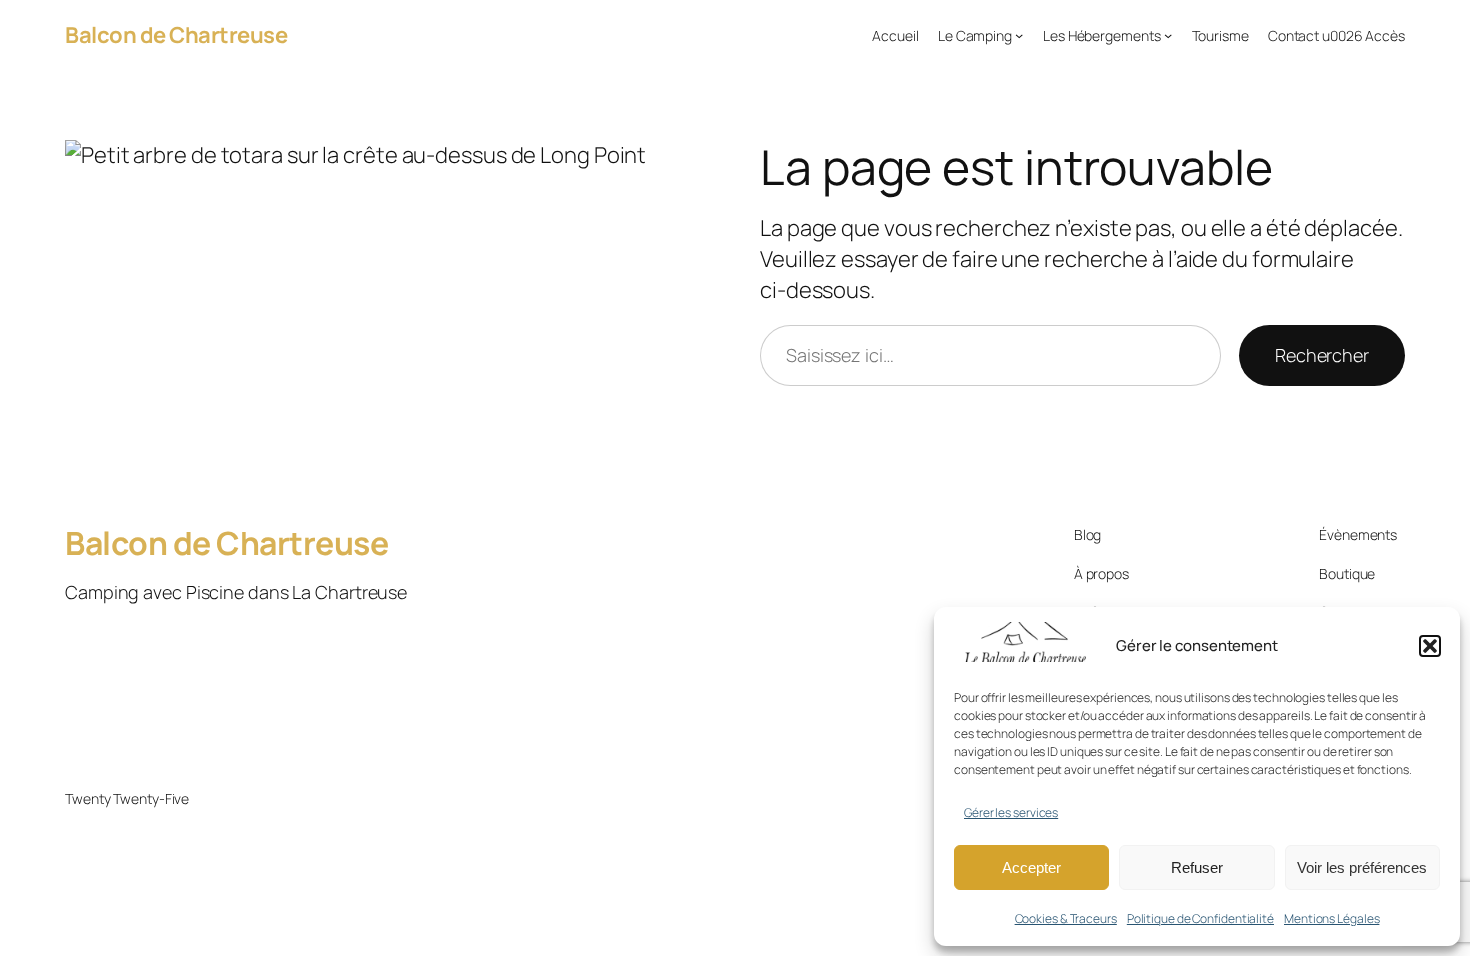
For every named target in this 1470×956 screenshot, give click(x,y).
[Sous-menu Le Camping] (1019, 35)
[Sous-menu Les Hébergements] (1168, 35)
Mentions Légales (1331, 918)
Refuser (1197, 867)
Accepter (1031, 867)
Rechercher (1322, 355)
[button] (1430, 646)
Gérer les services (1011, 812)
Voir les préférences (1362, 867)
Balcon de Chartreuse (176, 35)
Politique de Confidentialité (1200, 918)
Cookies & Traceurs (1066, 918)
